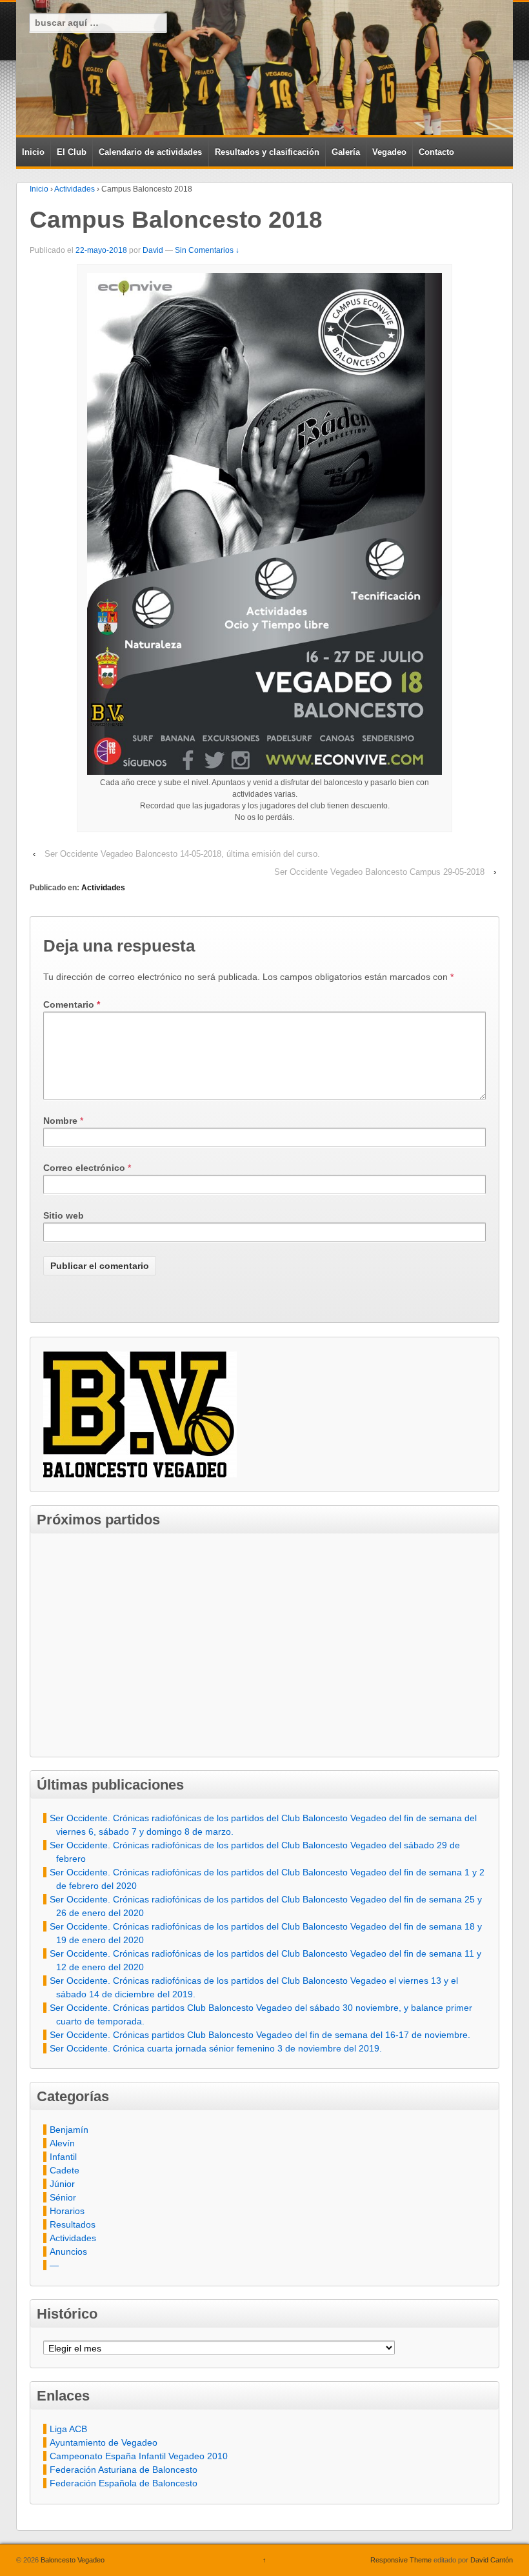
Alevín (62, 2143)
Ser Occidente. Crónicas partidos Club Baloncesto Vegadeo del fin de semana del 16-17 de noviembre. (260, 2035)
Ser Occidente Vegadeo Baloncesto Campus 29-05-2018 (379, 872)
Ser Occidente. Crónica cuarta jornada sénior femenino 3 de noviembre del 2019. (216, 2048)
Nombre (60, 1121)
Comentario (72, 1004)
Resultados (73, 2224)
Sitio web (64, 1215)
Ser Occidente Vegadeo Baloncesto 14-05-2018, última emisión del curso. (182, 854)
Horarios (67, 2211)
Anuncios (68, 2252)
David (153, 250)
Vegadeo (389, 152)
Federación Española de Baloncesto (124, 2483)
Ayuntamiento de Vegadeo (104, 2442)
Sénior (63, 2197)
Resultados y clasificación (267, 152)
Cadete (65, 2170)
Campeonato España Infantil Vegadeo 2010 (139, 2456)
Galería (346, 152)
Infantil (63, 2157)
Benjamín (69, 2130)
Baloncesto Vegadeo (72, 2560)
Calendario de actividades (150, 152)
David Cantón (492, 2560)
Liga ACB (68, 2429)
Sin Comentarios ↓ (207, 250)
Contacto (436, 152)
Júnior (62, 2184)
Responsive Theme (401, 2560)
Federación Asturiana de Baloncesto (124, 2470)
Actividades (75, 189)
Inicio (33, 152)
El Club (72, 152)
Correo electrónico (84, 1168)
